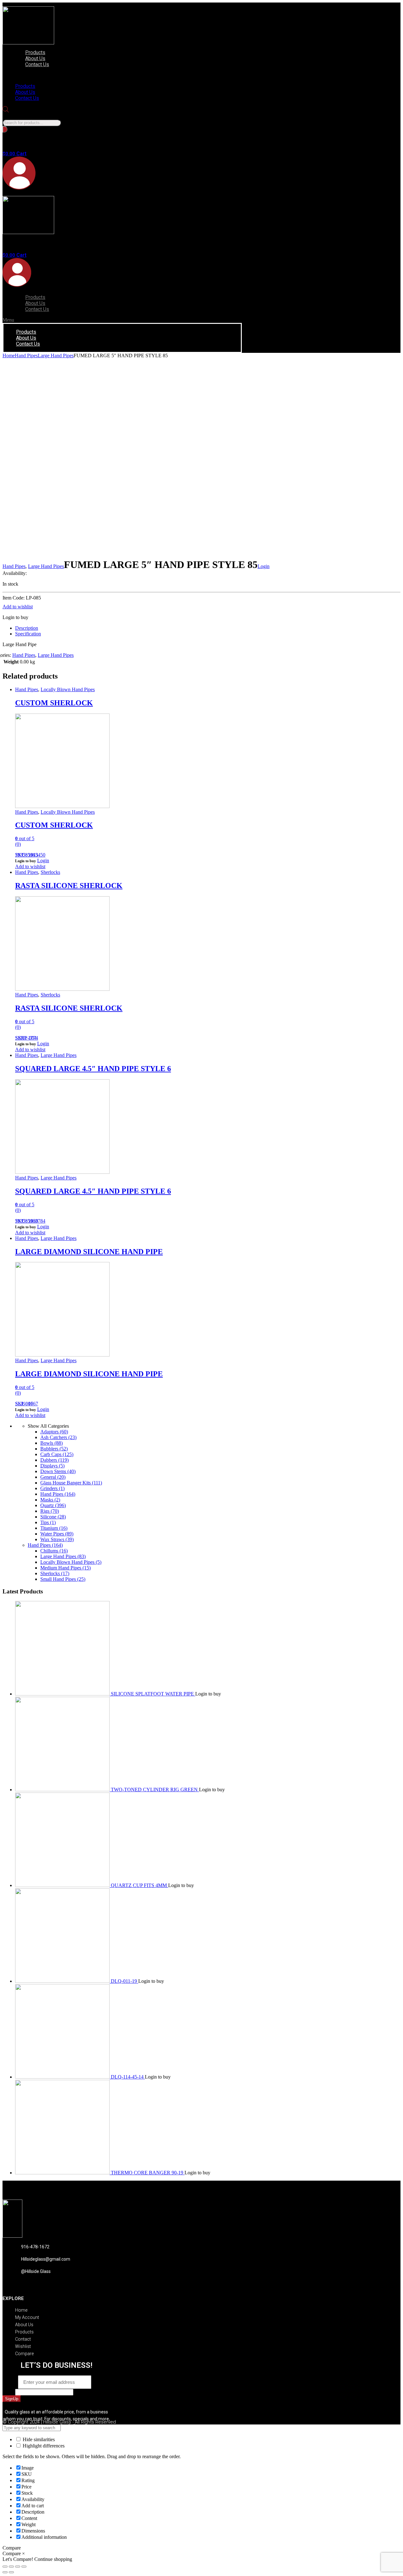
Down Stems (58, 1471)
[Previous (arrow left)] (5, 2572)
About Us (35, 58)
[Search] (5, 129)
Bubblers (54, 1449)
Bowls (51, 1443)
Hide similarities (38, 2439)
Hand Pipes (26, 356)
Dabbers (54, 1460)
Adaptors (54, 1432)
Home (9, 356)
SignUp (12, 2399)
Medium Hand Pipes (65, 1568)
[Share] (11, 2567)
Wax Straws (57, 1539)
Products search (18, 116)
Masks (50, 1500)
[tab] (208, 628)
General (53, 1477)
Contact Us (37, 64)
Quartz (53, 1505)
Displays (52, 1466)
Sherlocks (50, 872)
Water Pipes (57, 1534)
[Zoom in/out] (24, 2567)
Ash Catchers (58, 1437)
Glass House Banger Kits (71, 1483)
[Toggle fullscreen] (18, 2567)
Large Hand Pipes (56, 356)
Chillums (54, 1551)
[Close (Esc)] (5, 2567)
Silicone (53, 1517)
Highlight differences (43, 2446)
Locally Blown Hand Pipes (68, 689)
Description (27, 628)
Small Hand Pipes (63, 1579)
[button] (77, 75)
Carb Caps (57, 1454)
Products (35, 52)
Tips (48, 1522)
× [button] (23, 2553)
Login (264, 566)
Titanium (54, 1528)
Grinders (52, 1488)
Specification (28, 634)
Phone (9, 2392)
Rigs (50, 1511)
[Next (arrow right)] (11, 2572)
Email (10, 2382)
